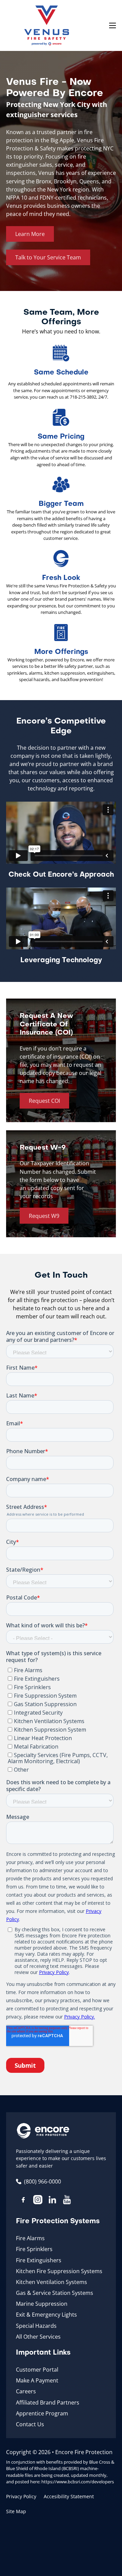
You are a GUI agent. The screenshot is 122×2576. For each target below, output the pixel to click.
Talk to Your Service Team (48, 257)
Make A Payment (37, 2380)
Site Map (16, 2511)
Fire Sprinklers (34, 2249)
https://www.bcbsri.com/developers (78, 2482)
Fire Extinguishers (39, 2260)
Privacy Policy (21, 2496)
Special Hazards (36, 2326)
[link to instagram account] (38, 2201)
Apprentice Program (42, 2413)
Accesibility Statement (69, 2496)
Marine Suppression (42, 2304)
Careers (26, 2391)
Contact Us (30, 2424)
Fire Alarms (30, 2238)
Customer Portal (37, 2370)
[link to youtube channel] (67, 2201)
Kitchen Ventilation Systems (52, 2282)
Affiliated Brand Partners (48, 2403)
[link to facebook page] (23, 2201)
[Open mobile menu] (113, 25)
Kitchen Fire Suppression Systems (59, 2271)
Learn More (30, 234)
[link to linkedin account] (52, 2201)
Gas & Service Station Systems (55, 2293)
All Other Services (38, 2337)
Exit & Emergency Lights (46, 2315)
